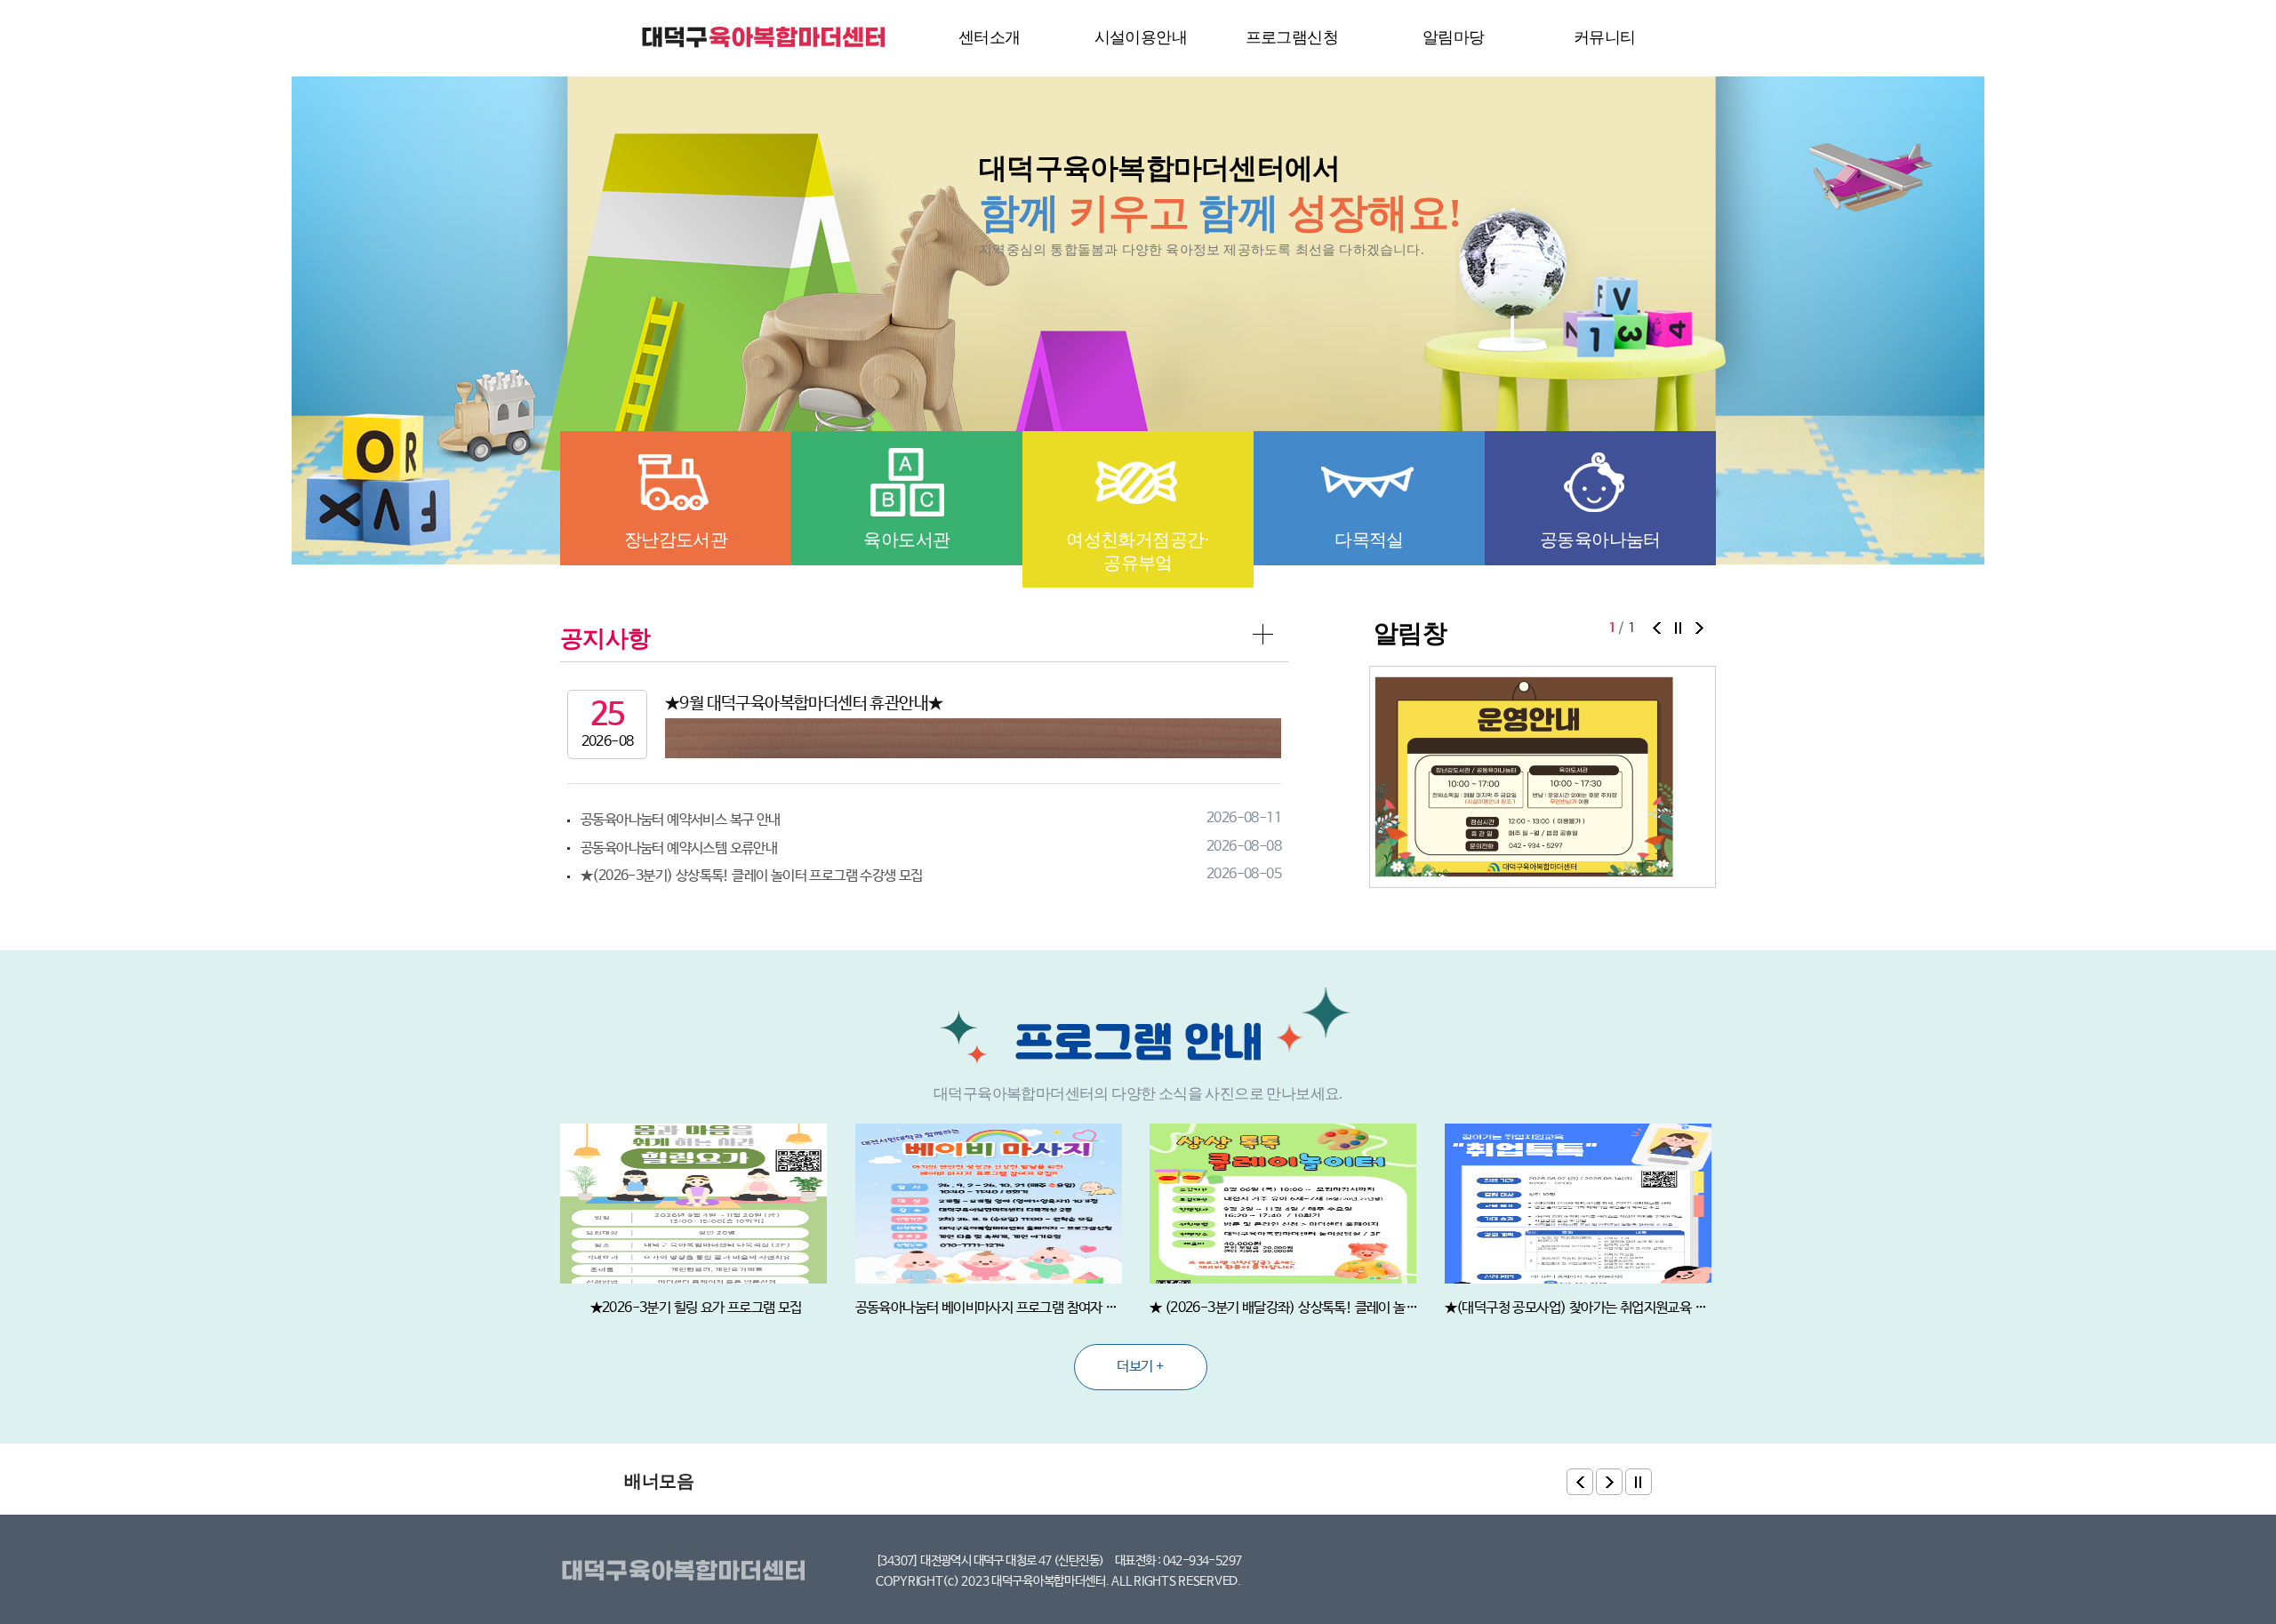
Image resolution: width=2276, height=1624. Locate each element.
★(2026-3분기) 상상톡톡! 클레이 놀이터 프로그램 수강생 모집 (752, 876)
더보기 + (1140, 1367)
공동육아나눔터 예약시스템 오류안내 (679, 848)
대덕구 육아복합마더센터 (765, 37)
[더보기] (1264, 636)
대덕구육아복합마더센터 (687, 1572)
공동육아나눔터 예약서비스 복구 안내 (681, 820)
